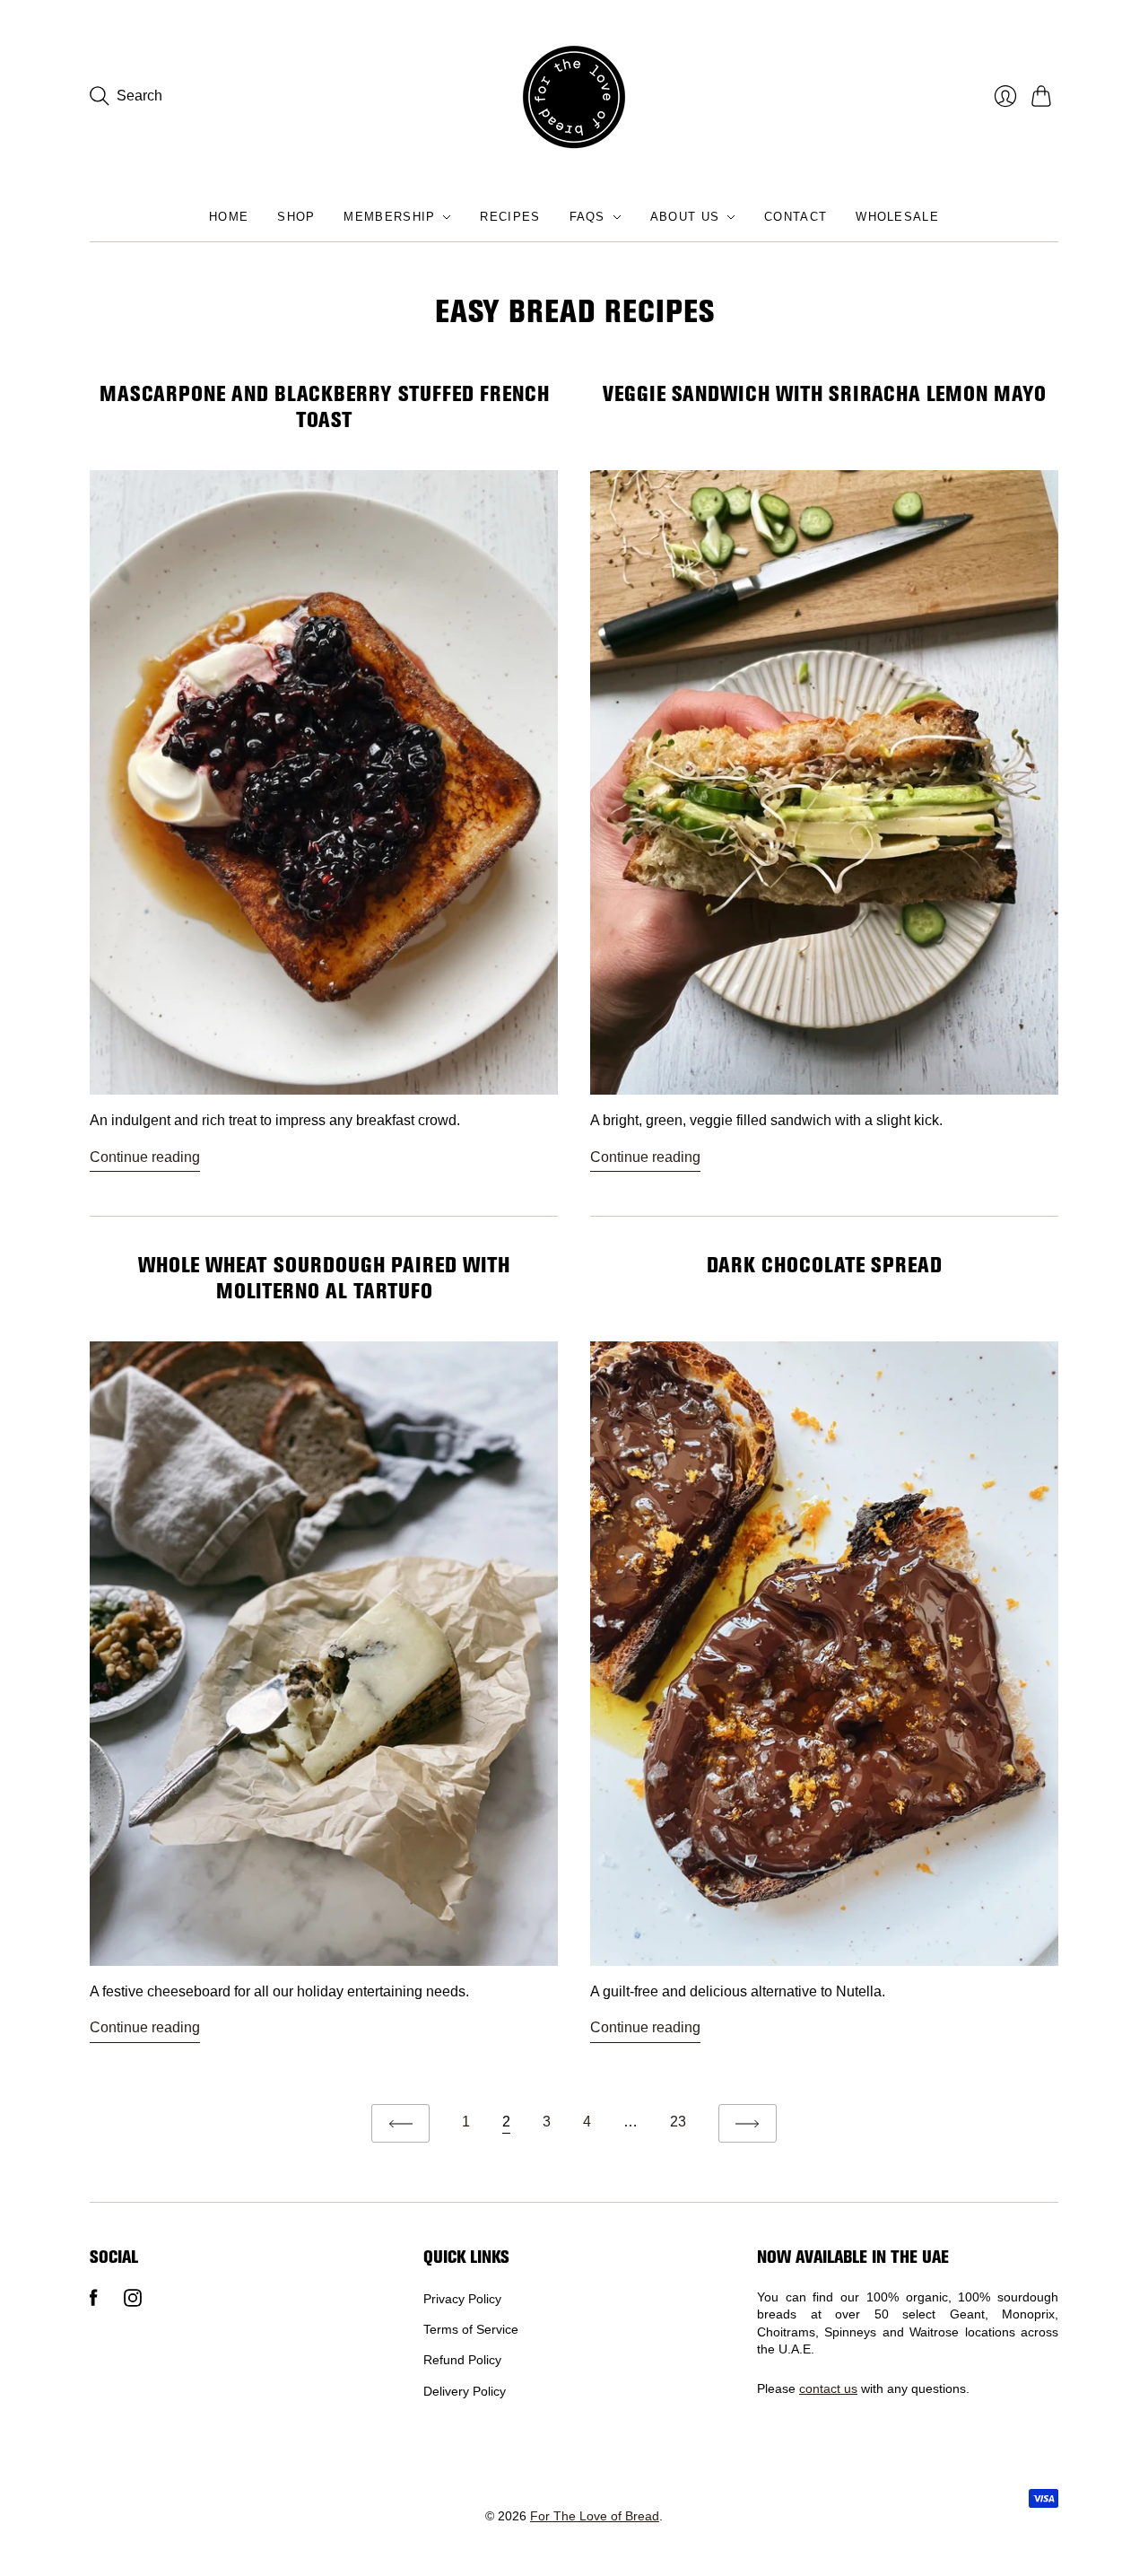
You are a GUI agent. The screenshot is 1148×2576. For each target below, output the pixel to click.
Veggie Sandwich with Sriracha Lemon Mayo (824, 394)
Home (229, 217)
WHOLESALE (897, 217)
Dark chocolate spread (824, 1265)
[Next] (748, 2123)
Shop (296, 217)
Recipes (510, 217)
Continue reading (145, 1157)
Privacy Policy (462, 2299)
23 (678, 2122)
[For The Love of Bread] (574, 96)
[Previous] (400, 2123)
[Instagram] (133, 2302)
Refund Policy (462, 2360)
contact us (828, 2388)
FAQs (587, 217)
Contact (796, 217)
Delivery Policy (465, 2391)
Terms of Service (471, 2329)
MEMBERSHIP (389, 217)
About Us (685, 217)
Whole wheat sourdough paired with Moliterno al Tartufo (324, 1278)
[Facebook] (94, 2302)
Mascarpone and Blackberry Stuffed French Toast (324, 407)
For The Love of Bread (595, 2516)
